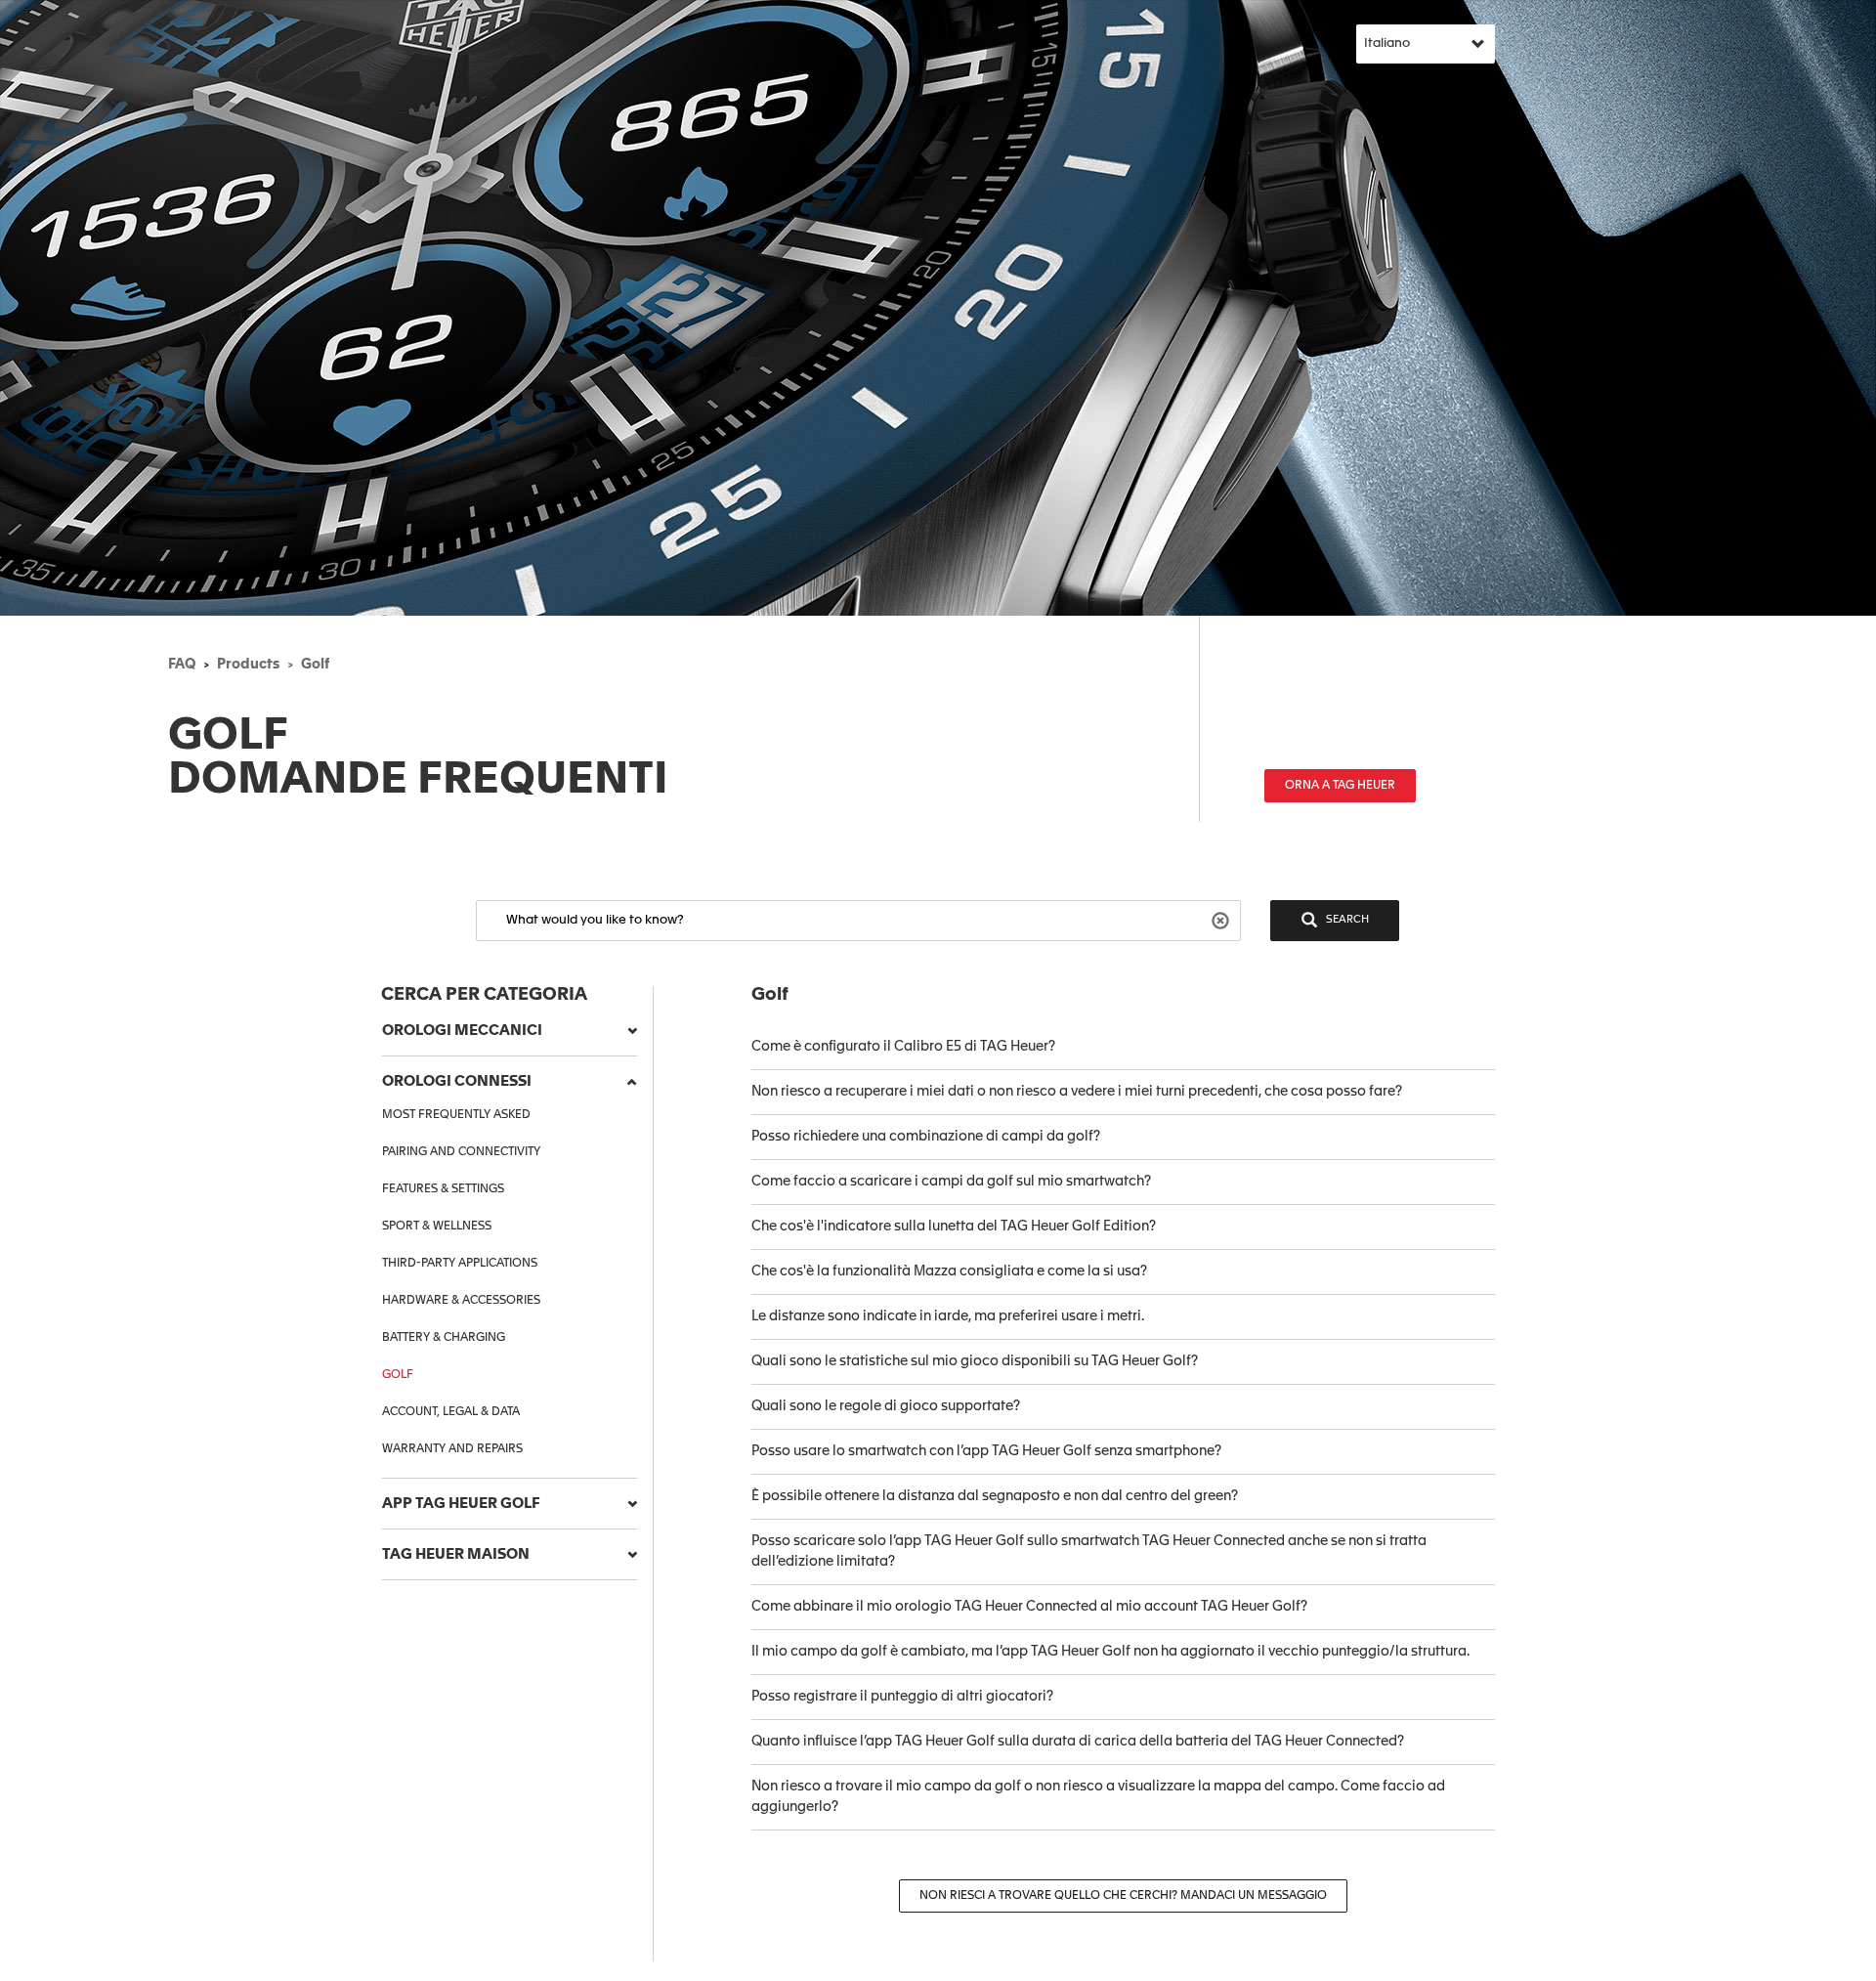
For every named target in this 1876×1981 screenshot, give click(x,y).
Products (248, 665)
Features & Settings (443, 1189)
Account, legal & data (451, 1412)
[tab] (510, 1031)
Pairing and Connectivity (461, 1152)
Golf (315, 665)
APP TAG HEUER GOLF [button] (461, 1504)
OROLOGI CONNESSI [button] (457, 1081)
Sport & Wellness (437, 1227)
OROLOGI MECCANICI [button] (462, 1031)
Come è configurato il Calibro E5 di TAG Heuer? (903, 1047)
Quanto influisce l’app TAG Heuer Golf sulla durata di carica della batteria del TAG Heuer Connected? (1078, 1742)
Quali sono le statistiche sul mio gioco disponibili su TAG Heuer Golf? (975, 1361)
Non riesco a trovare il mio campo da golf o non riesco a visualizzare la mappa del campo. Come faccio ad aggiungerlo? (1098, 1797)
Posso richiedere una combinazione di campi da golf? (926, 1137)
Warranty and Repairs (452, 1449)
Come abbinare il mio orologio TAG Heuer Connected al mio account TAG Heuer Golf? (1029, 1607)
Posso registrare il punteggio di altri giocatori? (902, 1697)
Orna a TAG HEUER (1340, 786)
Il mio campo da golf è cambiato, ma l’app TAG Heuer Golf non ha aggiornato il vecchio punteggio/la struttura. (1110, 1652)
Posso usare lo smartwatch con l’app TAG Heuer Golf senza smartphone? (986, 1451)
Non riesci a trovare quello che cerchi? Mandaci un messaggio (1123, 1896)
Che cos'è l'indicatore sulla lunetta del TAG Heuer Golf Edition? (954, 1227)
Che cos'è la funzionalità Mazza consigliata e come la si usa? (949, 1271)
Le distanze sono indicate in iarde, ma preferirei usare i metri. (948, 1316)
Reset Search (1223, 919)
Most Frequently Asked (456, 1115)
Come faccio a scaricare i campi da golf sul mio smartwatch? (951, 1182)
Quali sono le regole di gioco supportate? (886, 1406)
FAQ (182, 665)
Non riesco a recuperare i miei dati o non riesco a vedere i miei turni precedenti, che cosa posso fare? (1077, 1092)
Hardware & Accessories (461, 1301)
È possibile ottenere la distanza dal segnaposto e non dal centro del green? (995, 1496)
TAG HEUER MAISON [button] (456, 1554)
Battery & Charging (444, 1338)
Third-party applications (460, 1264)
